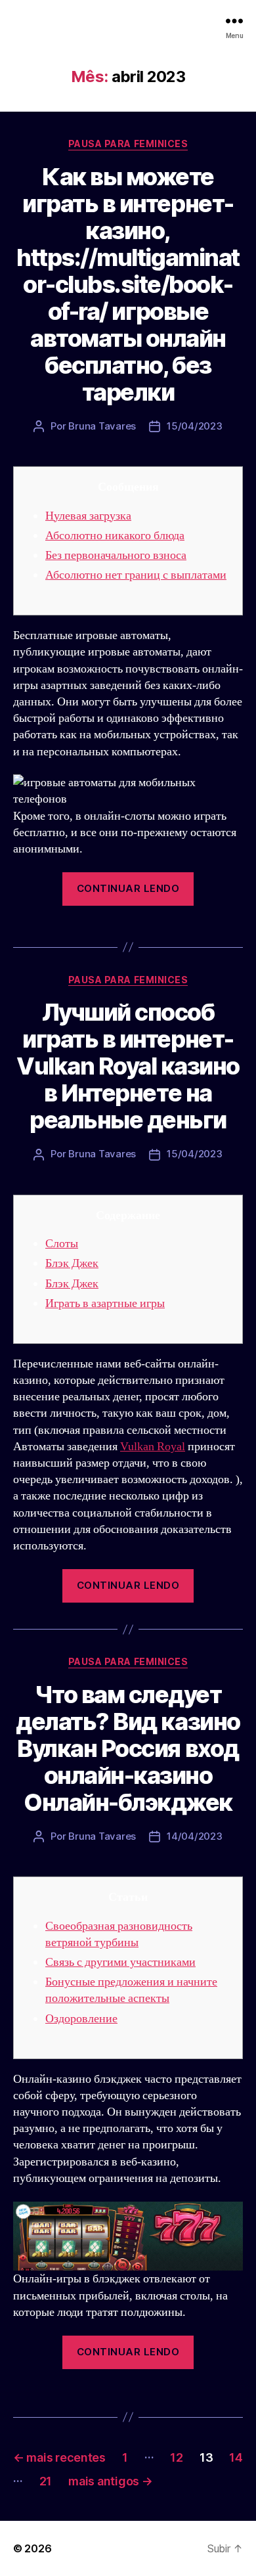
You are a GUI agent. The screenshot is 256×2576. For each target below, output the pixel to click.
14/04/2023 (194, 1836)
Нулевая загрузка (88, 516)
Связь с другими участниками (120, 1962)
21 (46, 2481)
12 (176, 2457)
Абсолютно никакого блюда (115, 536)
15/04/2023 (194, 426)
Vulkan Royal (153, 1447)
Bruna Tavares (102, 426)
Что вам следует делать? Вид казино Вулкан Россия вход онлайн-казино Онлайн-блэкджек (128, 1748)
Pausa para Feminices (128, 144)
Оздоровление (81, 2019)
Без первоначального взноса (116, 555)
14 (236, 2457)
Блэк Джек (72, 1263)
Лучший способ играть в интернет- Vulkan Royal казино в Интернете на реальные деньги (128, 1066)
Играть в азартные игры (105, 1303)
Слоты (62, 1244)
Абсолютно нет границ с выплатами (136, 575)
